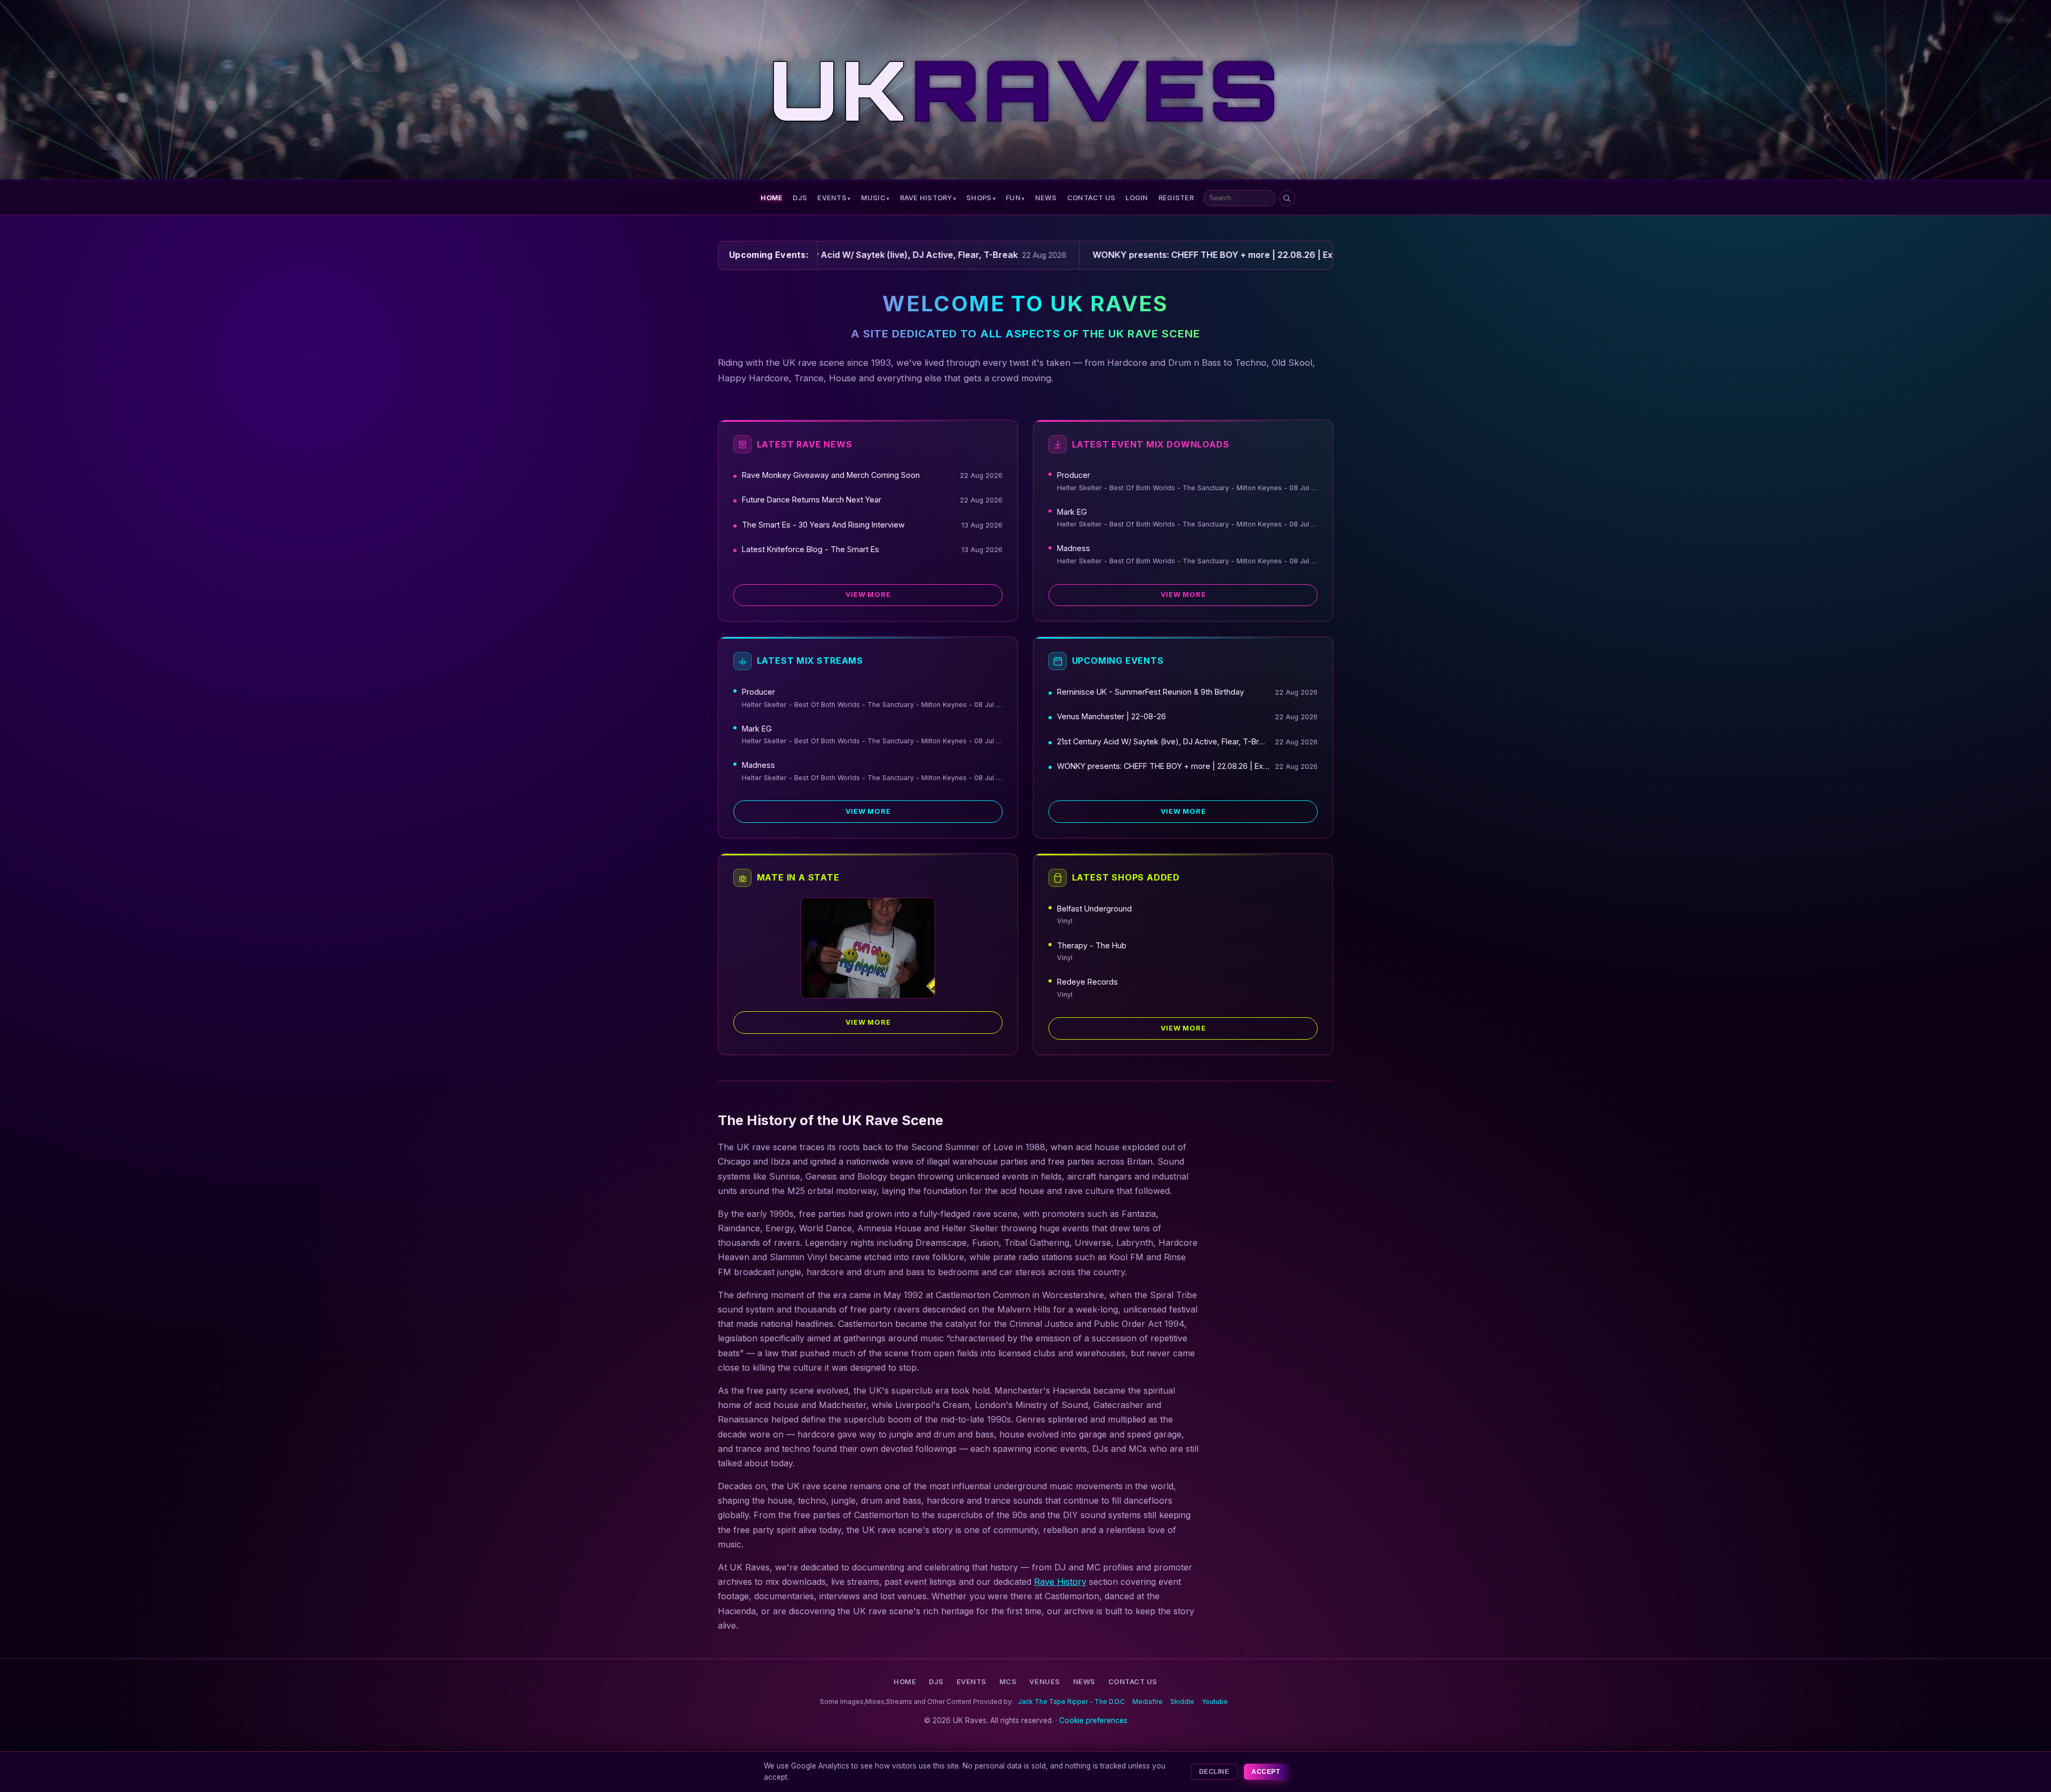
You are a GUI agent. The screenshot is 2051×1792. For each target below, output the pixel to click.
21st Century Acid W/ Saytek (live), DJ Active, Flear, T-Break (1164, 741)
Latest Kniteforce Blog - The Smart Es (811, 549)
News (1046, 198)
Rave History (926, 198)
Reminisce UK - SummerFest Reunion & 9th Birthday (1150, 692)
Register (1176, 198)
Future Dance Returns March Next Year (812, 500)
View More (868, 595)
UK (1026, 90)
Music (873, 198)
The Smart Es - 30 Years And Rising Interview (823, 525)
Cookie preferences (1093, 1720)
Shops (979, 198)
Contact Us (1091, 198)
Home (772, 198)
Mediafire (1148, 1701)
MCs (1008, 1682)
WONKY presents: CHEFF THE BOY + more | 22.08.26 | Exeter (1164, 766)
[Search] (1287, 198)
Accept (1266, 1772)
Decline (1214, 1772)
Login (1137, 198)
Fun (1013, 198)
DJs (800, 198)
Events (832, 198)
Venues (1044, 1682)
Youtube (1215, 1701)
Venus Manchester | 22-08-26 (1111, 716)
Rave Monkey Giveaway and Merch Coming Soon (831, 475)
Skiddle (1182, 1701)
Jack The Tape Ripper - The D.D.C (1071, 1701)
